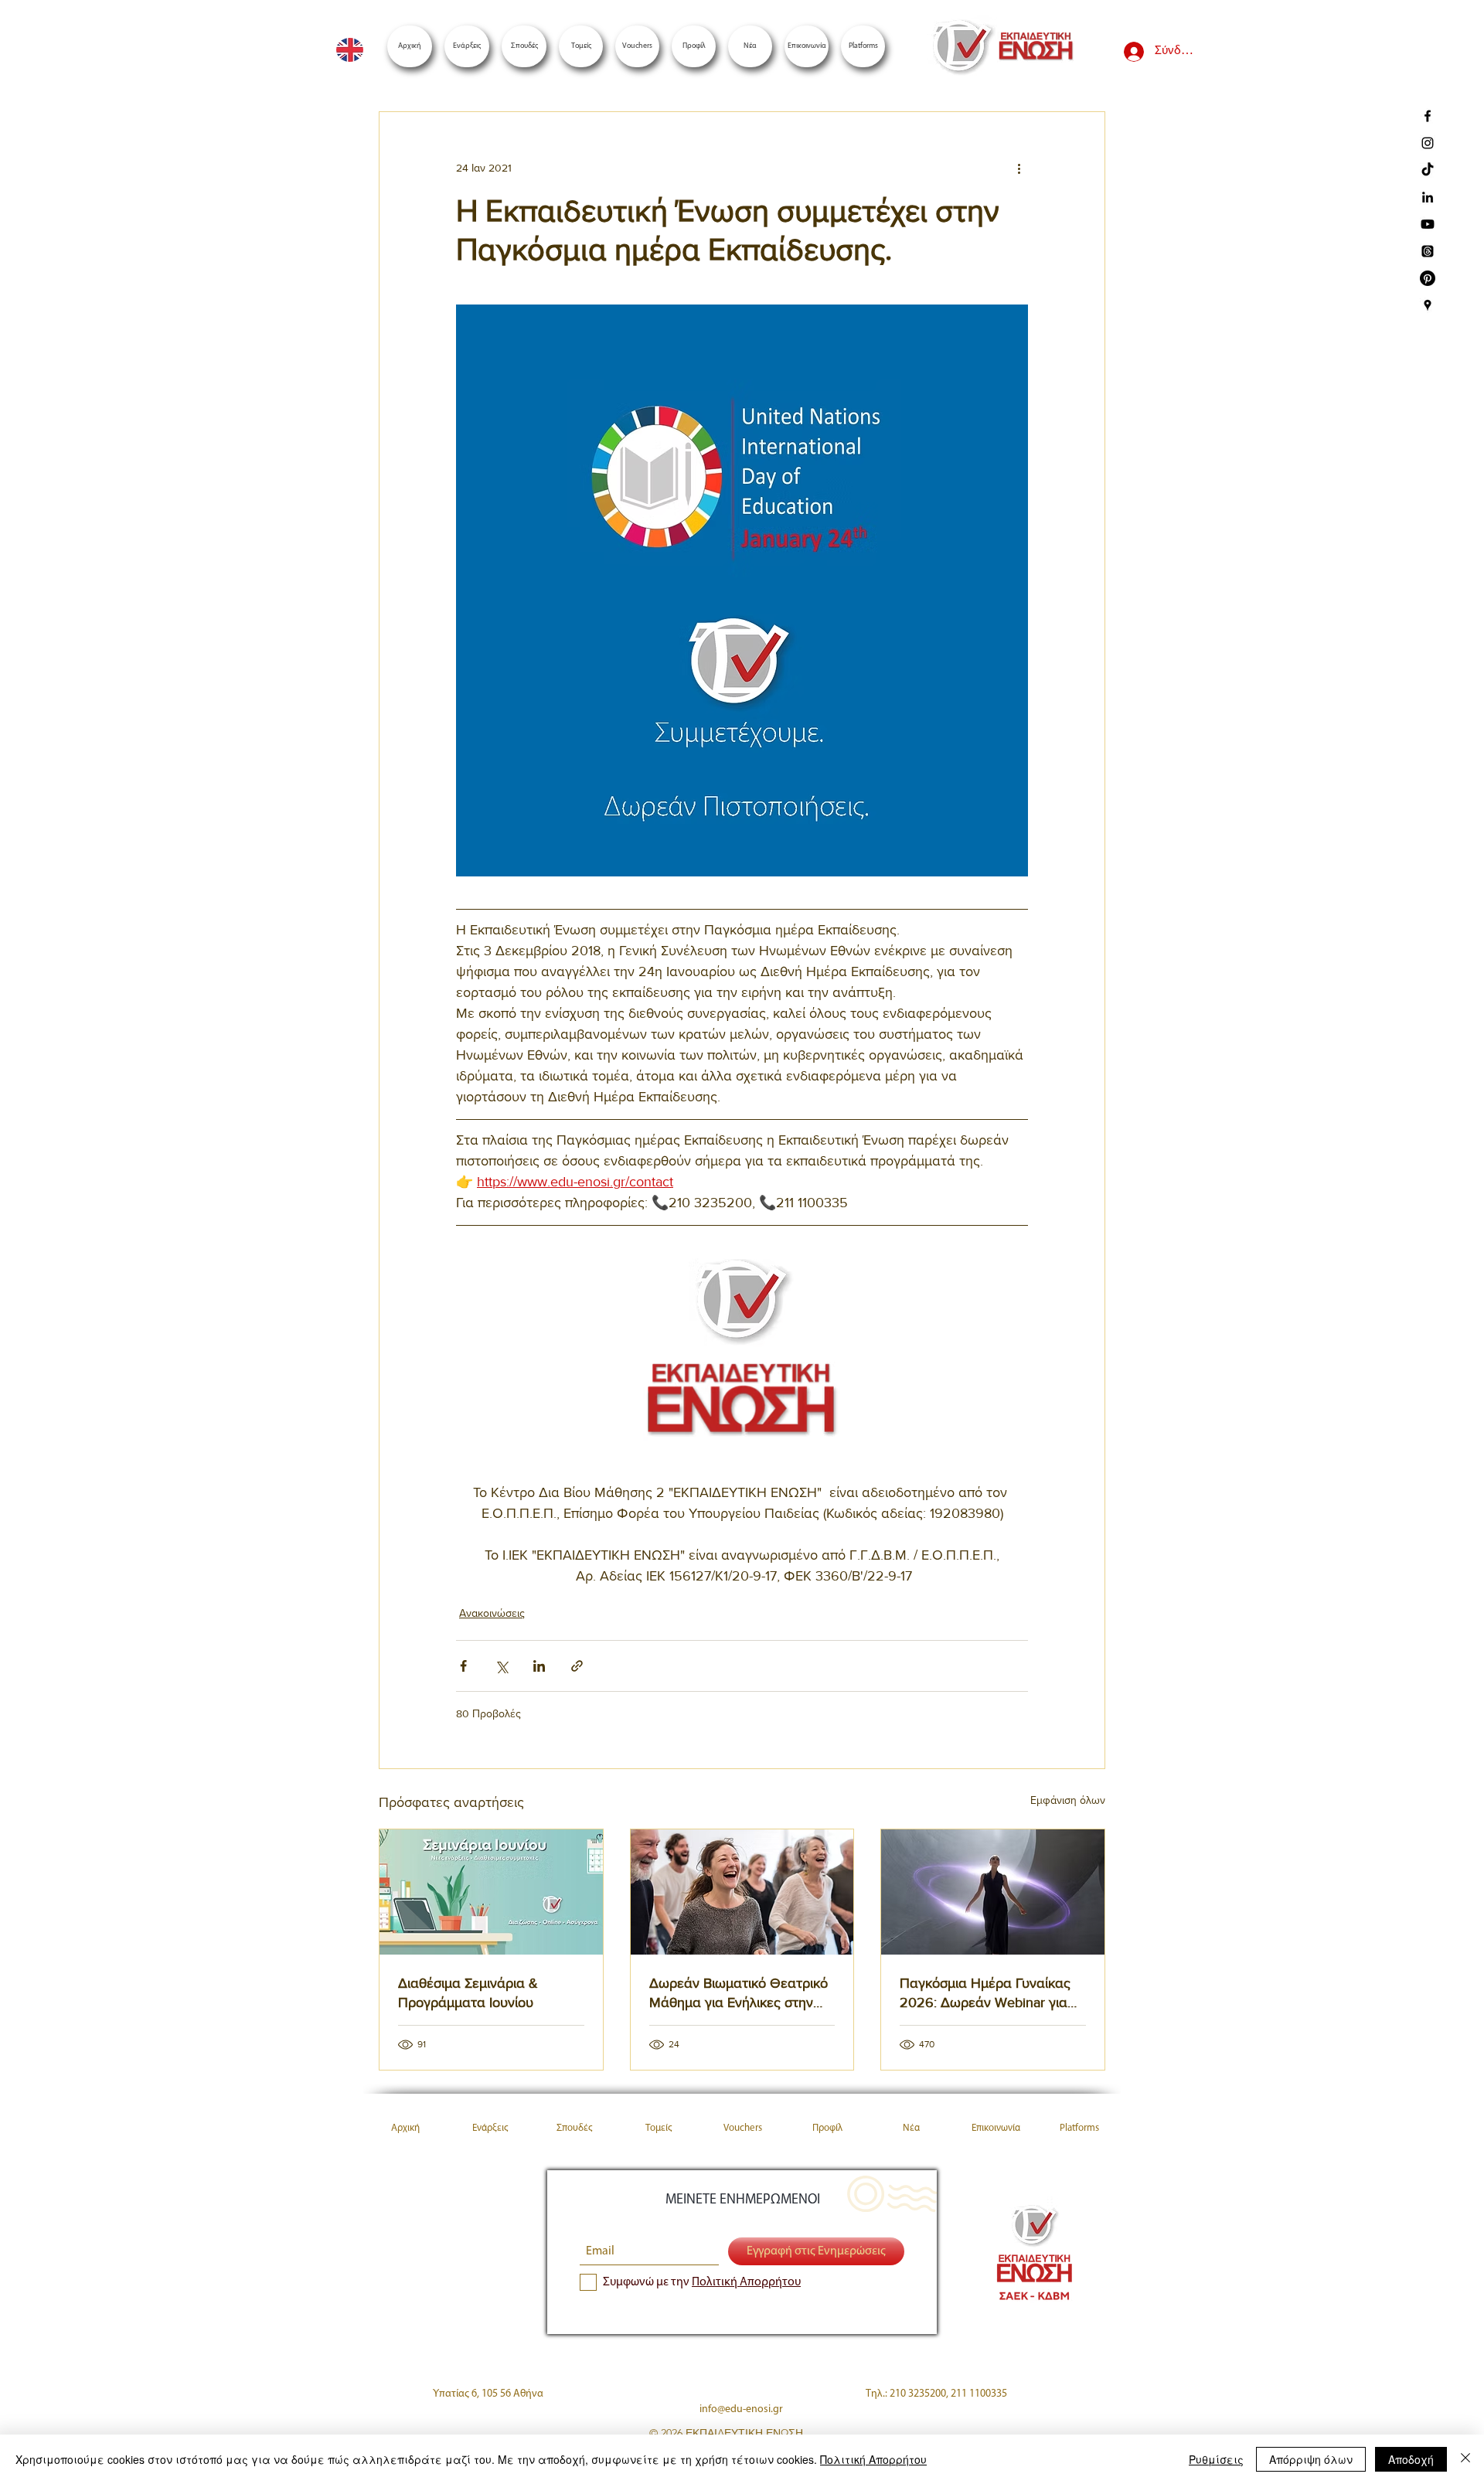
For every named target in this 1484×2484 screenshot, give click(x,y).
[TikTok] (1428, 170)
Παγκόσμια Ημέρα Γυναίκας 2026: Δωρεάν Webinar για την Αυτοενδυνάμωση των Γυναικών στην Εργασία (985, 1994)
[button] (863, 46)
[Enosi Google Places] (1428, 305)
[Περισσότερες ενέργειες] (1019, 168)
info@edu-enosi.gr (741, 2409)
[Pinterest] (1428, 278)
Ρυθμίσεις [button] (1216, 2459)
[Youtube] (1428, 224)
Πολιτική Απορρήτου (873, 2459)
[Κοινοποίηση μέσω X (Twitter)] (501, 1666)
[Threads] (1428, 251)
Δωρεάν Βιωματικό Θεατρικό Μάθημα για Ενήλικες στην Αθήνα (739, 1994)
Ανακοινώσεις (492, 1613)
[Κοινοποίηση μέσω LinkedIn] (539, 1666)
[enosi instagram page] (1428, 143)
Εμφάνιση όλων (1068, 1800)
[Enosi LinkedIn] (1428, 197)
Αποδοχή (1411, 2459)
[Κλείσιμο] (1465, 2459)
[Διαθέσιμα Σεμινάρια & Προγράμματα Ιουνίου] (491, 1892)
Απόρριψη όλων (1311, 2459)
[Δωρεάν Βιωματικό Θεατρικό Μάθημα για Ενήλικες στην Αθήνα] (742, 1892)
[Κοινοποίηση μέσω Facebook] (463, 1666)
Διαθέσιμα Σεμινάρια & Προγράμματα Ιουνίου (468, 1993)
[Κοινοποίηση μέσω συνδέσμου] (577, 1666)
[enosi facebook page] (1428, 116)
